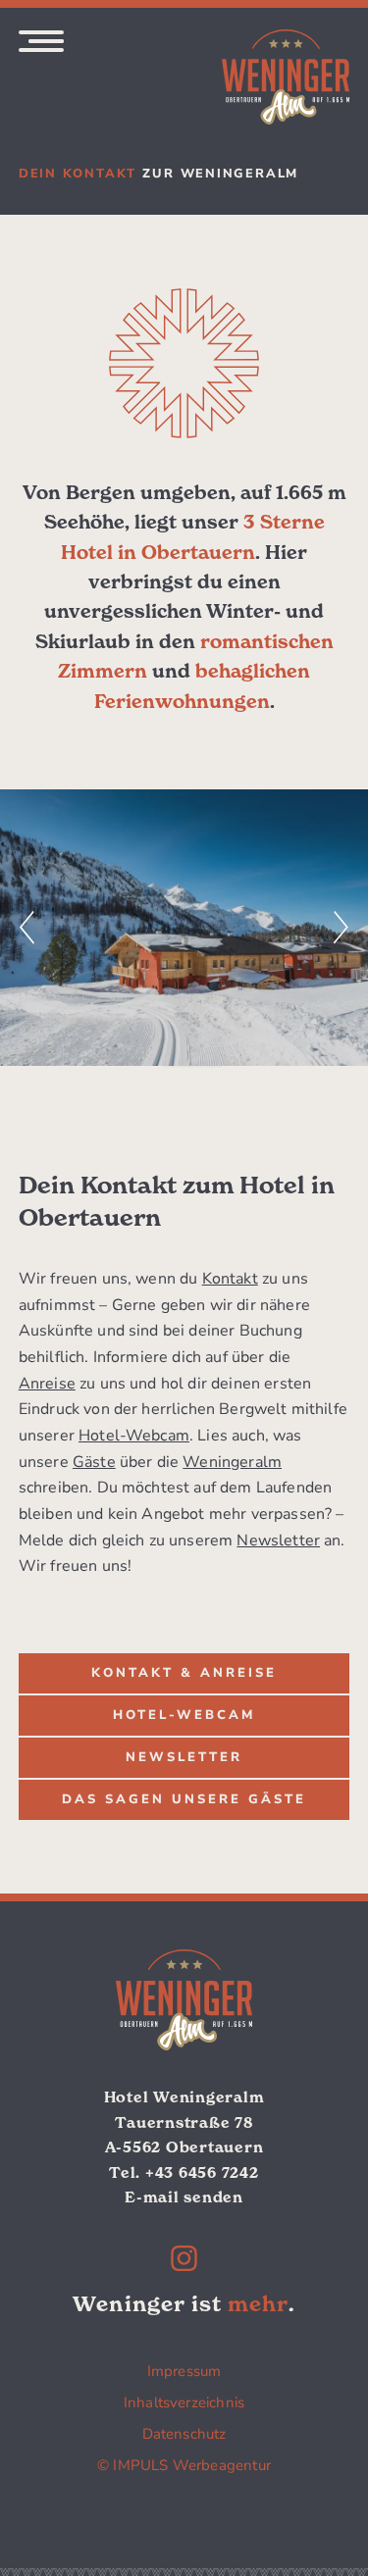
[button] (27, 927)
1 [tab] (173, 1056)
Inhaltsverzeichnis (184, 2402)
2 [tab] (192, 1056)
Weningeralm (232, 1462)
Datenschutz (184, 2434)
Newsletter (278, 1541)
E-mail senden (184, 2197)
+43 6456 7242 (202, 2172)
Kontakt (230, 1279)
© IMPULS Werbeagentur (184, 2465)
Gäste (94, 1462)
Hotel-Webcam (134, 1436)
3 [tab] (212, 1056)
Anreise (47, 1384)
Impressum (184, 2371)
